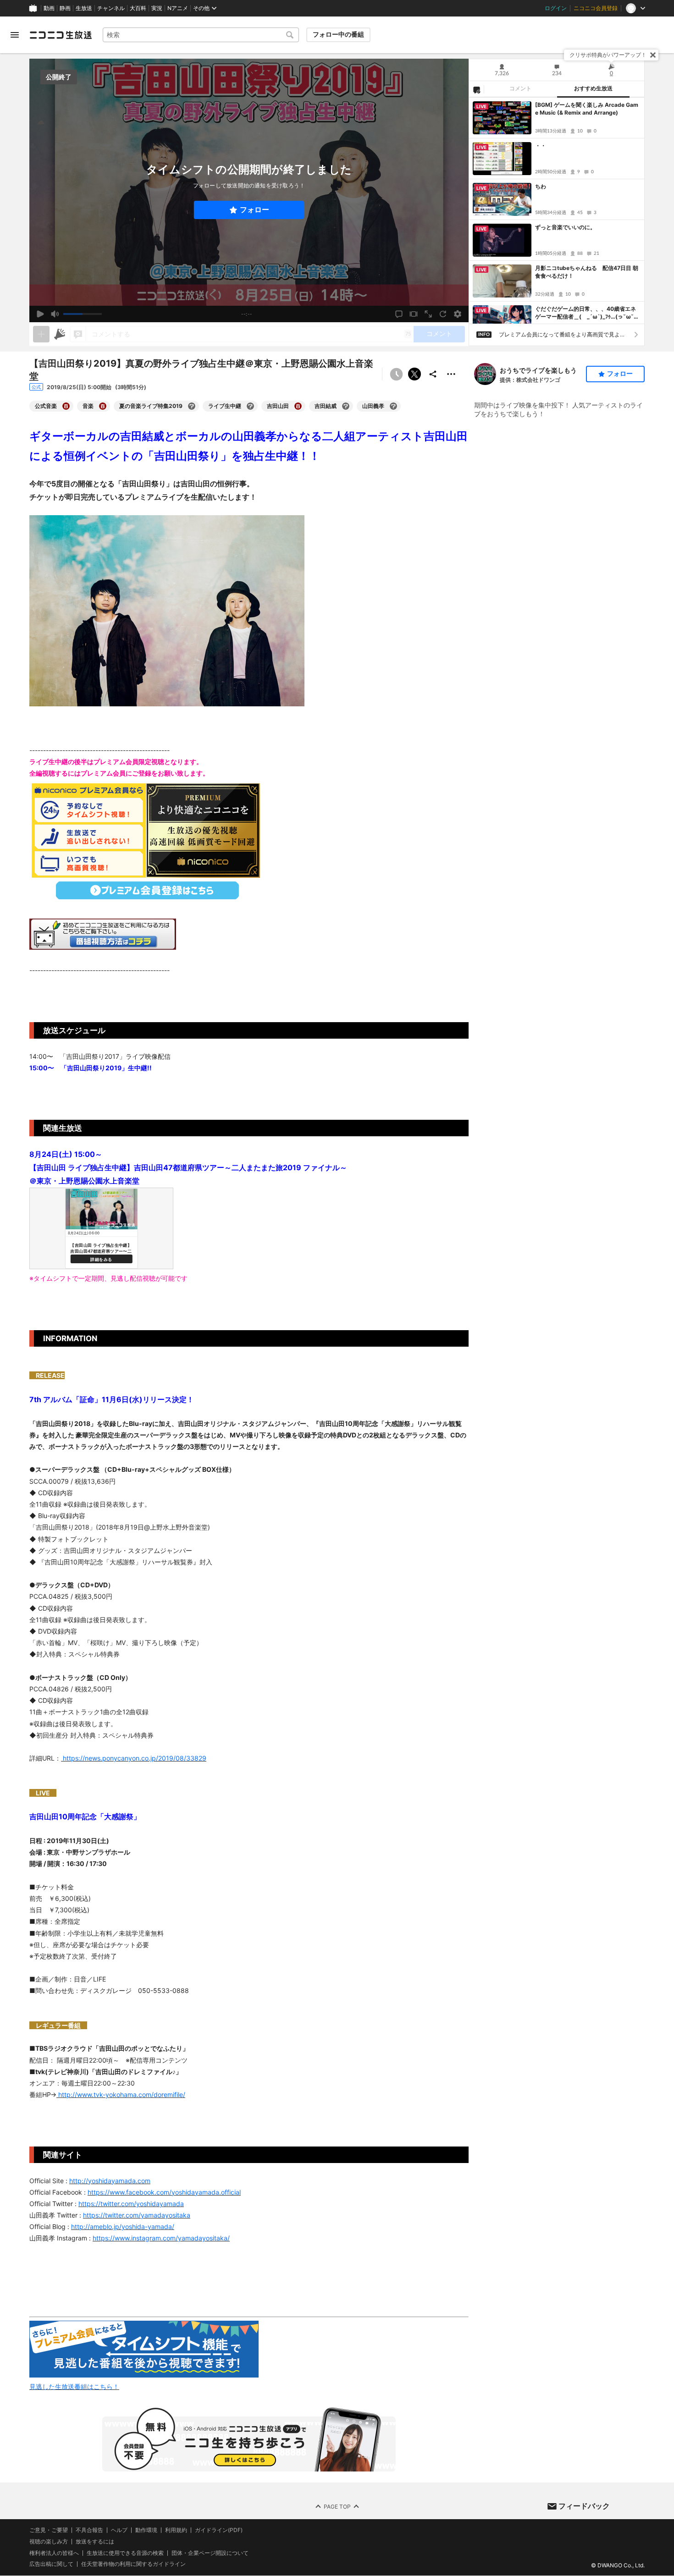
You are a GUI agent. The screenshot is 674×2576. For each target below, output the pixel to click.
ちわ (541, 186)
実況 (157, 8)
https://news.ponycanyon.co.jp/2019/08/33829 (134, 1758)
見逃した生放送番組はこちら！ (74, 2386)
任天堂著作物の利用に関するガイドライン (133, 2565)
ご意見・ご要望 (49, 2530)
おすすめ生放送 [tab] (593, 88)
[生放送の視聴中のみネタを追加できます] (41, 334)
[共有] (433, 374)
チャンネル (111, 8)
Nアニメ (178, 8)
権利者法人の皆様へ (54, 2553)
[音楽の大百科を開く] (103, 406)
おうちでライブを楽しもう (538, 370)
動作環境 (146, 2530)
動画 (49, 8)
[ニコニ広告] (60, 334)
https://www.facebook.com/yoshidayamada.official (164, 2192)
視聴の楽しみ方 (49, 2541)
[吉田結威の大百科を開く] (346, 406)
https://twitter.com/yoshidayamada (131, 2204)
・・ (541, 146)
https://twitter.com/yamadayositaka (137, 2215)
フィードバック (584, 2506)
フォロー (254, 210)
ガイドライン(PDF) (219, 2530)
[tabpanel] (557, 211)
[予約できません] (396, 374)
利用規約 (176, 2530)
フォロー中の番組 (338, 34)
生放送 (84, 8)
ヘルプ (119, 2530)
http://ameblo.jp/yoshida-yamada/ (123, 2226)
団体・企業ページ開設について (210, 2553)
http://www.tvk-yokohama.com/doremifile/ (121, 2094)
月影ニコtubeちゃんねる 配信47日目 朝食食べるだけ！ (587, 272)
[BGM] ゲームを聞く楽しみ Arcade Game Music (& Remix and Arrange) (587, 109)
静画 (65, 8)
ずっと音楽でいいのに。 (565, 227)
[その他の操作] (451, 374)
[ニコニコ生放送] (61, 35)
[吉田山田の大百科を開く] (298, 406)
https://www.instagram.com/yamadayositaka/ (161, 2238)
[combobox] (201, 35)
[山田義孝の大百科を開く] (393, 406)
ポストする (414, 374)
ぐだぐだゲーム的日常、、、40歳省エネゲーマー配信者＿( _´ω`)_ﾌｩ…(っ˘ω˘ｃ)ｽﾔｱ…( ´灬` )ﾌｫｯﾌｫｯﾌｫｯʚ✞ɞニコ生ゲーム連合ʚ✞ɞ (586, 313)
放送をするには (95, 2542)
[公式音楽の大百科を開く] (66, 406)
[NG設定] (476, 89)
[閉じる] (653, 55)
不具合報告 (89, 2530)
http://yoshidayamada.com (110, 2181)
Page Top (337, 2507)
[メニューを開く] (15, 35)
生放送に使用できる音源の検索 (125, 2553)
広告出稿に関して (51, 2564)
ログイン (556, 8)
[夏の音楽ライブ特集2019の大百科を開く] (192, 406)
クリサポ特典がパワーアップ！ (608, 55)
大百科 (138, 8)
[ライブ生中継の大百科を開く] (250, 406)
